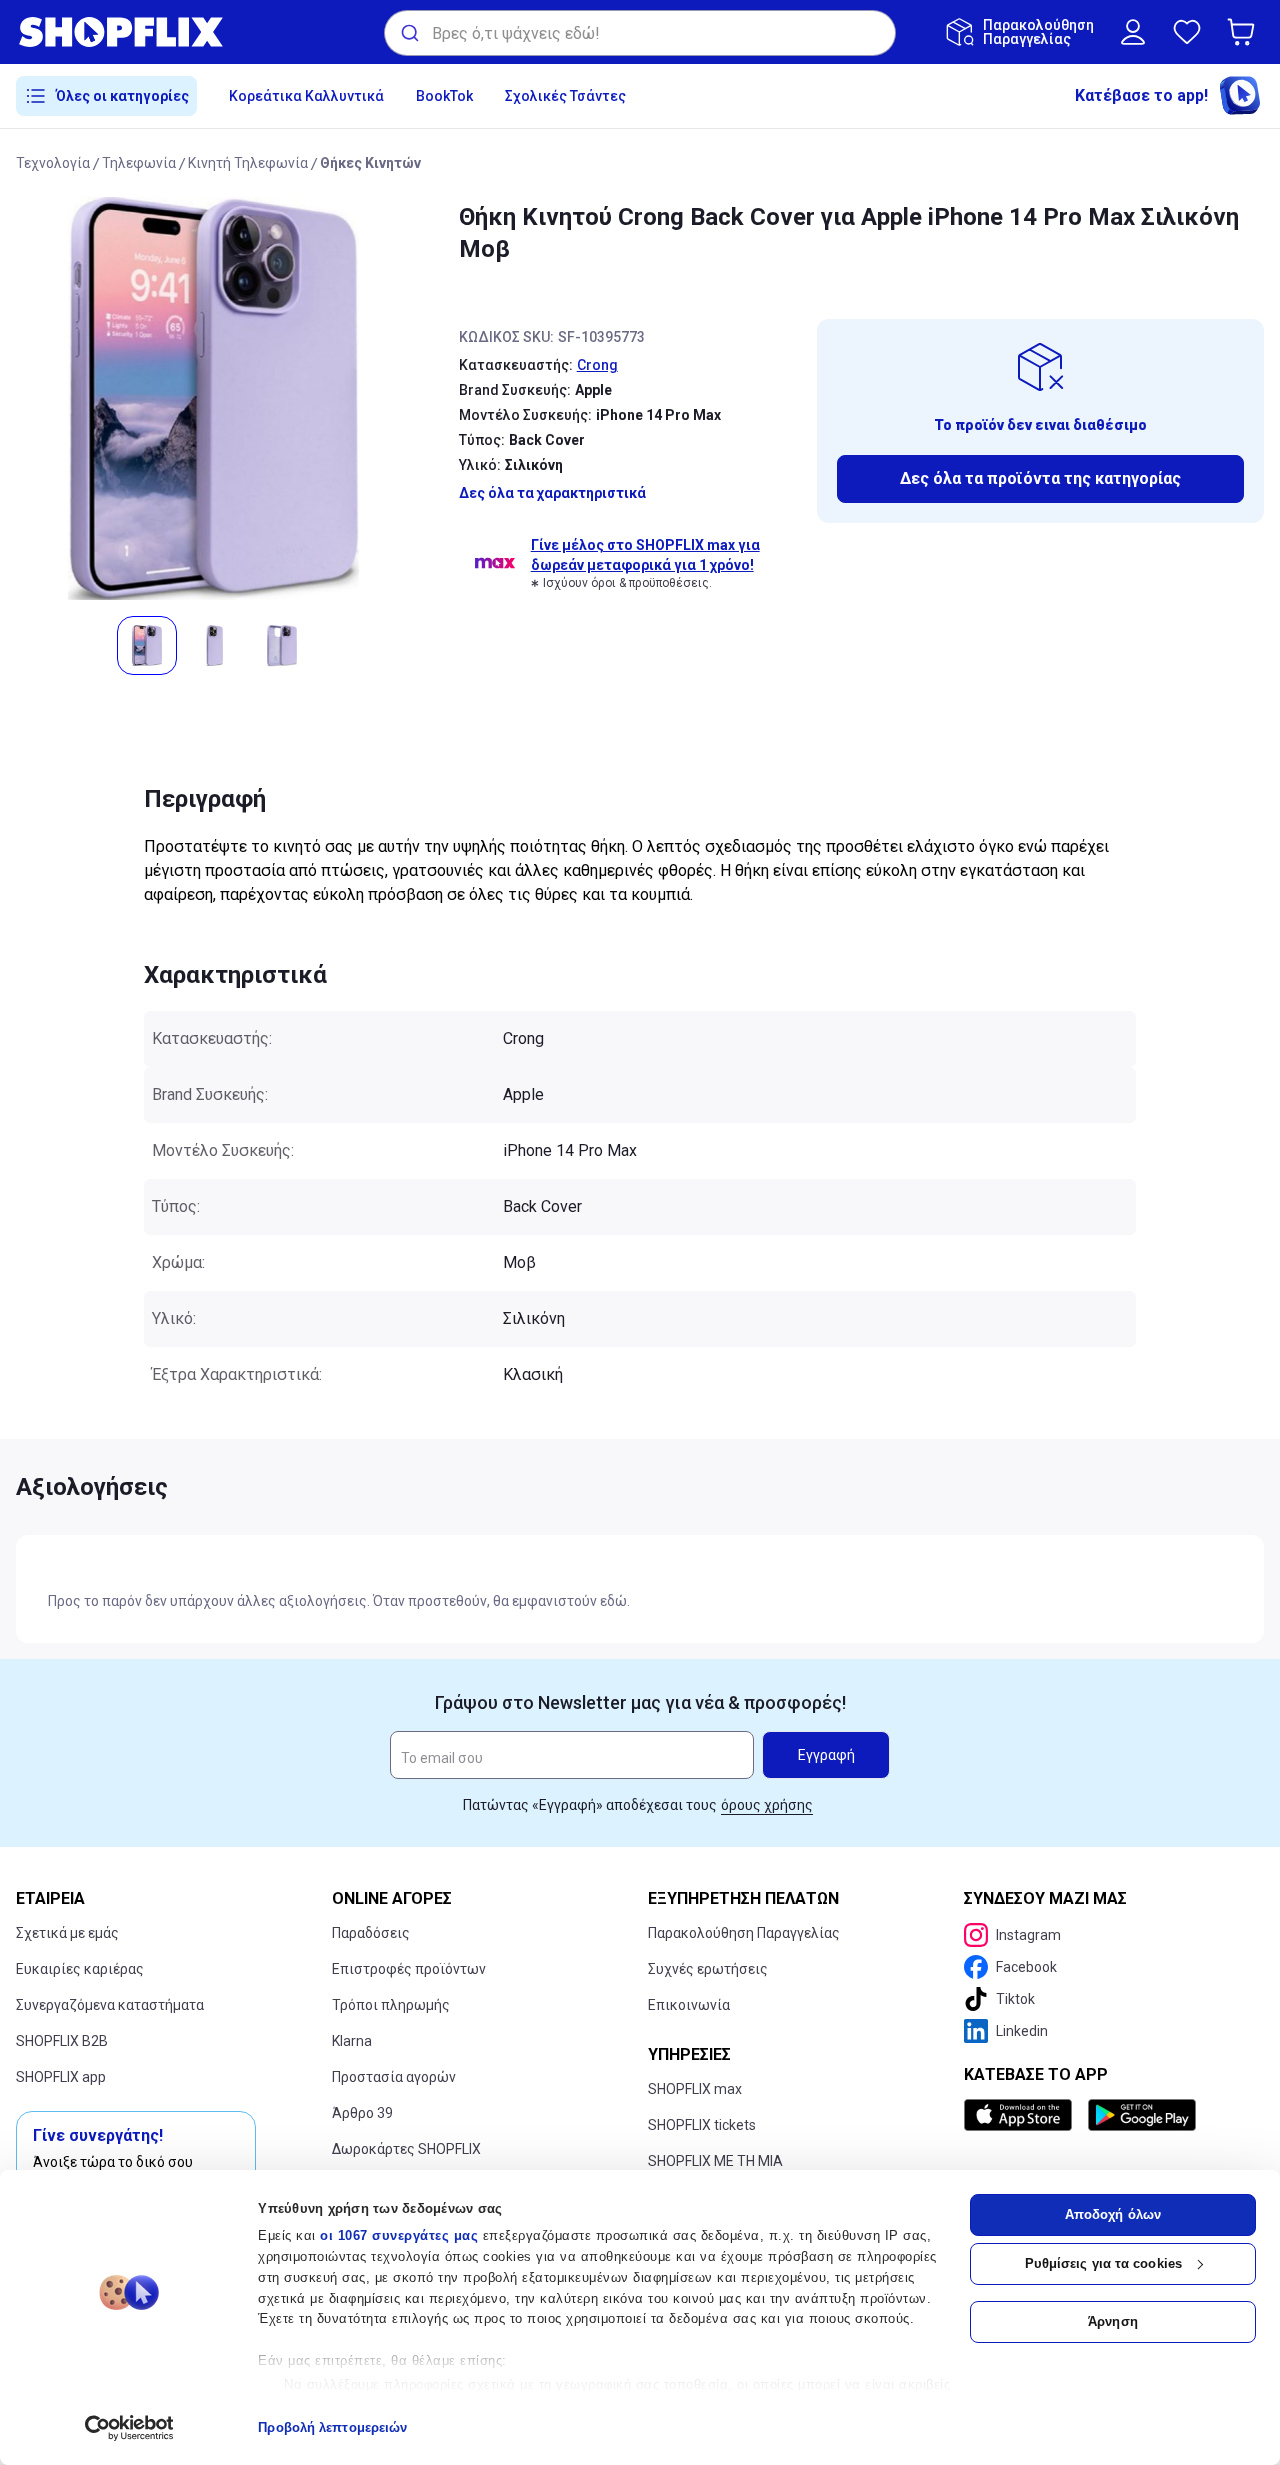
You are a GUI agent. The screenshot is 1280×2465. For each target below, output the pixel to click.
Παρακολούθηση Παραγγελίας (744, 1933)
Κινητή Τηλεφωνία (248, 163)
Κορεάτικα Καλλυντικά (306, 96)
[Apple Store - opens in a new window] (1022, 2115)
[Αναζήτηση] (408, 33)
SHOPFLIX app (61, 2077)
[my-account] (1133, 32)
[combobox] (640, 33)
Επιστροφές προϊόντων (409, 1969)
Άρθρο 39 (362, 2113)
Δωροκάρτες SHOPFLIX (406, 2149)
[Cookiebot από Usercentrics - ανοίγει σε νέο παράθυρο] (129, 2428)
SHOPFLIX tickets (702, 2125)
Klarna (352, 2041)
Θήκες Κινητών (370, 163)
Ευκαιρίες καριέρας (80, 1969)
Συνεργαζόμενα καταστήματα (110, 2005)
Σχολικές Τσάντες (565, 96)
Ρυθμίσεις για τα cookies (1103, 2263)
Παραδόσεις (371, 1933)
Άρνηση (1113, 2321)
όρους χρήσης (767, 1805)
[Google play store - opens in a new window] (1142, 2115)
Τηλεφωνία (139, 163)
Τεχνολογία (53, 163)
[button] (1245, 32)
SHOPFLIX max (695, 2089)
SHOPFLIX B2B (62, 2041)
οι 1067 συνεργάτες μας (399, 2235)
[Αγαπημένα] (1187, 32)
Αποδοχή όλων (1113, 2214)
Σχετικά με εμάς (67, 1933)
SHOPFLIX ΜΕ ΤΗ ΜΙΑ (715, 2161)
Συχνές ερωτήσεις (708, 1969)
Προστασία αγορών (394, 2077)
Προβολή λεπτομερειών (332, 2427)
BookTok (444, 96)
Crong (597, 365)
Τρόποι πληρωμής (391, 2005)
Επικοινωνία (689, 2005)
